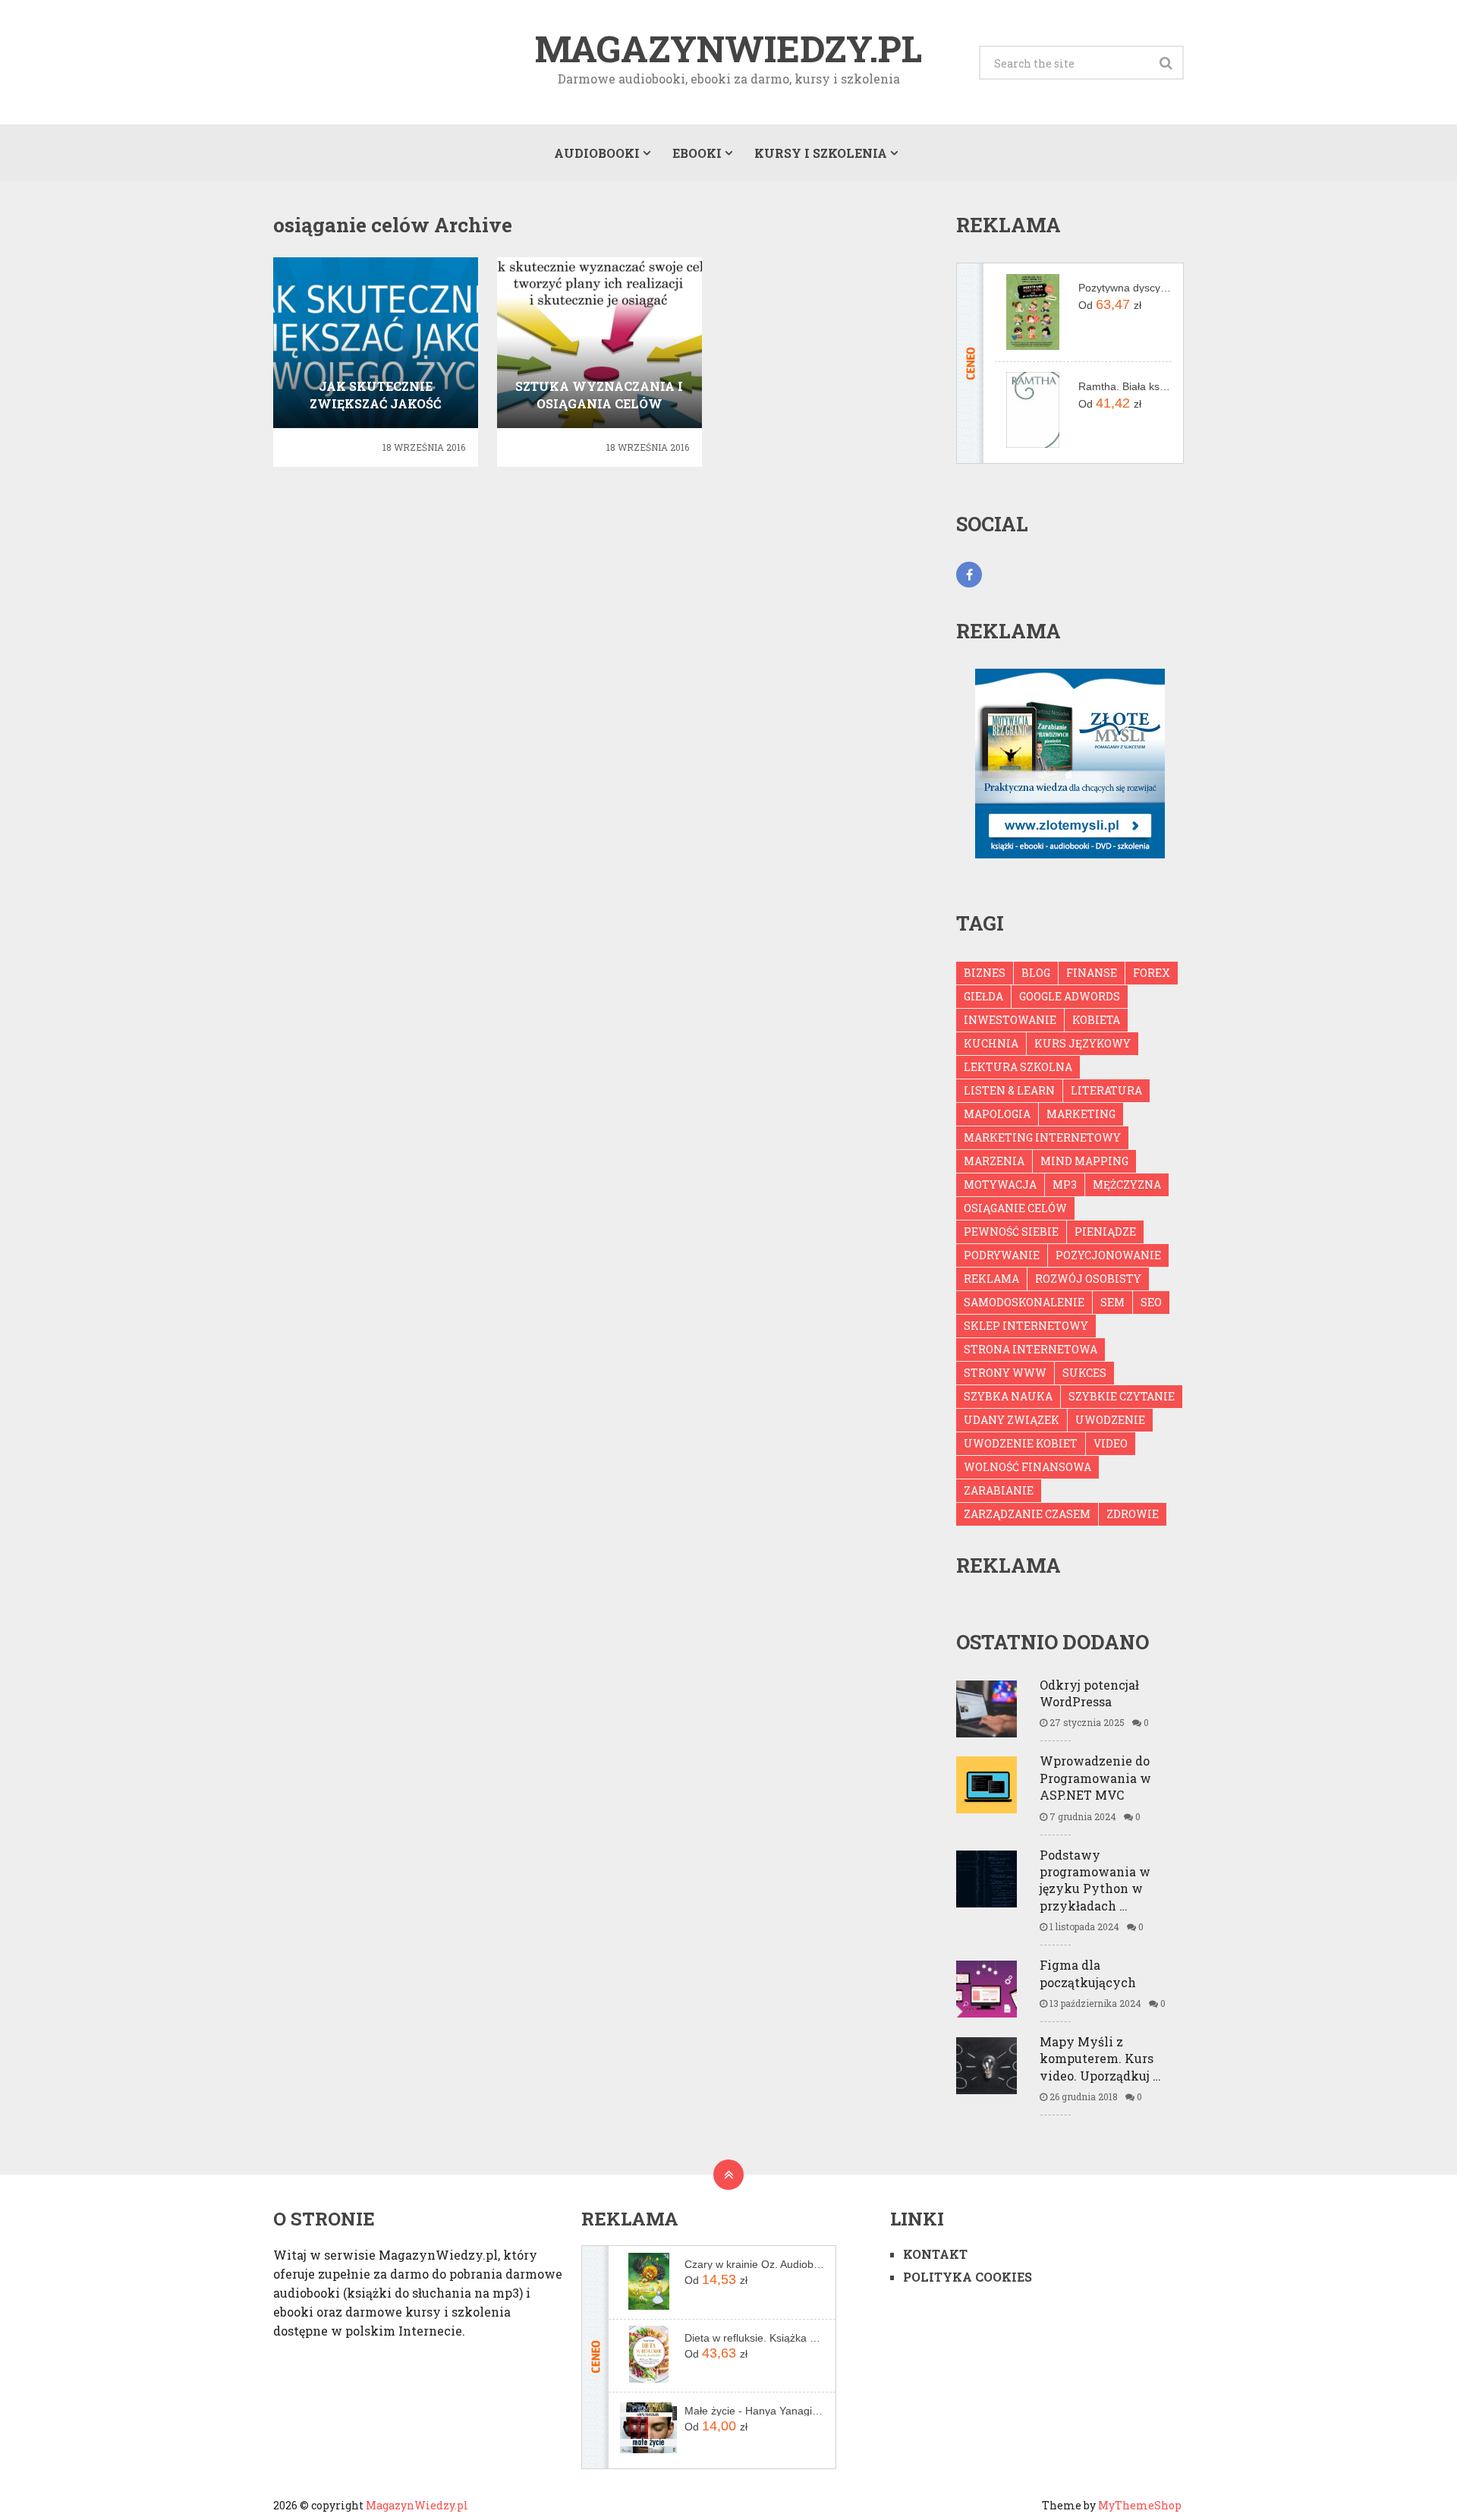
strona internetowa (1031, 1349)
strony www (1005, 1373)
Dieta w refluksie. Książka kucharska (754, 2338)
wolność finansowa (1027, 1467)
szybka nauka (1008, 1396)
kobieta (1096, 1020)
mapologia (997, 1114)
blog (1036, 973)
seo (1151, 1302)
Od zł (1110, 304)
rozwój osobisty (1088, 1279)
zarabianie (999, 1490)
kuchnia (991, 1043)
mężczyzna (1127, 1184)
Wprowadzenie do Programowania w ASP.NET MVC (1095, 1778)
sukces (1084, 1373)
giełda (983, 996)
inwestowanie (1010, 1020)
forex (1152, 973)
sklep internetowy (1026, 1326)
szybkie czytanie (1122, 1396)
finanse (1092, 973)
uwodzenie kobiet (1021, 1443)
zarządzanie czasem (1027, 1514)
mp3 (1065, 1184)
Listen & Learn (1009, 1090)
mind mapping (1084, 1161)
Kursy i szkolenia (821, 153)
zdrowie (1133, 1514)
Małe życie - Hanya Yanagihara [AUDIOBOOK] (754, 2411)
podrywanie (1002, 1255)
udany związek (1012, 1420)
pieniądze (1105, 1232)
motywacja (1000, 1184)
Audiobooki (597, 153)
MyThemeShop (1140, 2505)
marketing (1081, 1114)
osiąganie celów (1015, 1208)
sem (1112, 1302)
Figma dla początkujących (1088, 1973)
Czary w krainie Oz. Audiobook (754, 2264)
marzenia (994, 1161)
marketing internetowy (1042, 1137)
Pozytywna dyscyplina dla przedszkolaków (1125, 288)
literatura (1106, 1090)
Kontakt (935, 2254)
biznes (985, 973)
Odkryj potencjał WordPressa (1089, 1693)
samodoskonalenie (1024, 1302)
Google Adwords (1070, 996)
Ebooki (697, 153)
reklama (991, 1279)
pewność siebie (1011, 1232)
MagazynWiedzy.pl (728, 49)
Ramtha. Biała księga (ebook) (1125, 386)
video (1111, 1443)
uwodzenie (1110, 1420)
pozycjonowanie (1108, 1255)
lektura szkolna (1018, 1067)
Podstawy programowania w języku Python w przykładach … (1095, 1880)
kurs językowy (1083, 1043)
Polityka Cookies (968, 2277)
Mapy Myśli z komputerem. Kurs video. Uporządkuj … (1100, 2059)
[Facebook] (969, 575)
